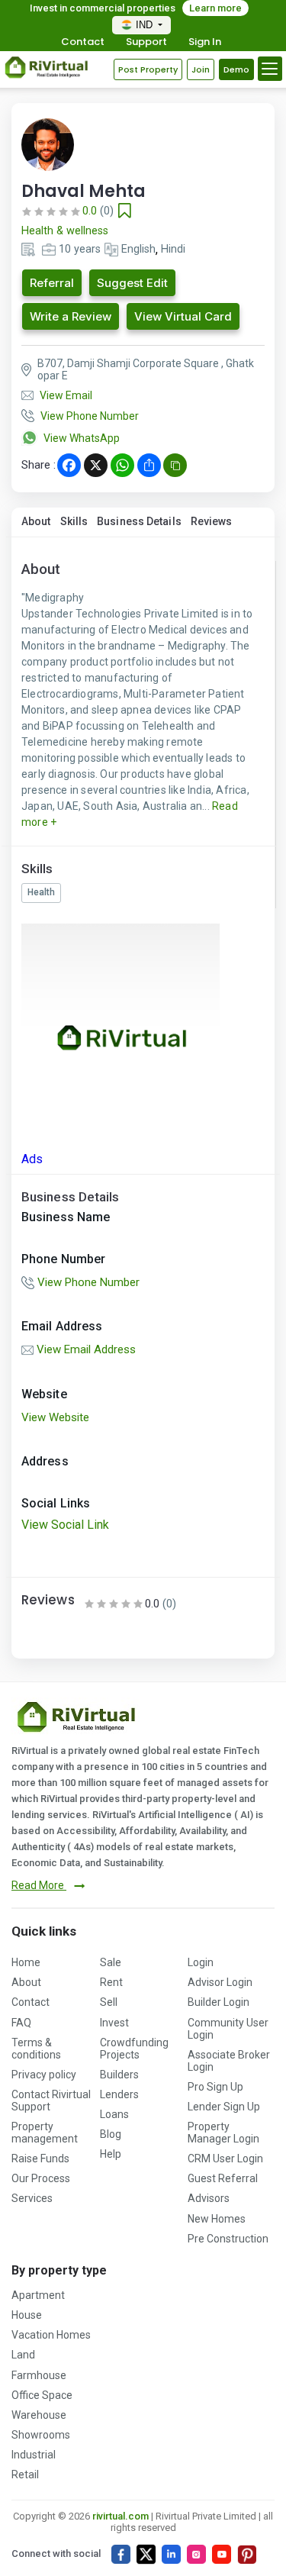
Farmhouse (39, 2375)
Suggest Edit (132, 283)
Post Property (148, 69)
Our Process (41, 2178)
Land (23, 2355)
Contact (83, 42)
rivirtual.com (121, 2516)
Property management (45, 2133)
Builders (119, 2075)
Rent (111, 1982)
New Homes (217, 2219)
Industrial (34, 2455)
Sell (109, 2002)
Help (111, 2154)
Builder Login (219, 2002)
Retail (25, 2474)
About (36, 521)
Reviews (212, 521)
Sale (111, 1962)
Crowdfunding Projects (134, 2049)
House (27, 2315)
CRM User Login (225, 2158)
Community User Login (228, 2029)
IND (146, 25)
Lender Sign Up (224, 2107)
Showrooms (41, 2435)
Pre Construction (228, 2239)
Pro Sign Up (215, 2087)
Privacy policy (44, 2075)
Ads (32, 1159)
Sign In (205, 42)
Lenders (119, 2094)
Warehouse (39, 2415)
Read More (39, 1885)
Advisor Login (220, 1982)
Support (146, 42)
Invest (114, 2023)
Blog (111, 2134)
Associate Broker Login (229, 2061)
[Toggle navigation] (270, 69)
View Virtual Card (183, 316)
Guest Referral (223, 2178)
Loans (114, 2114)
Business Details (139, 521)
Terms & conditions (36, 2049)
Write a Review (71, 316)
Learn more (215, 8)
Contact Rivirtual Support (51, 2100)
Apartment (38, 2295)
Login (201, 1962)
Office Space (42, 2395)
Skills (74, 521)
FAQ (21, 2023)
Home (26, 1962)
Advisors (209, 2198)
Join (201, 69)
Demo (236, 69)
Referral (52, 283)
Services (32, 2198)
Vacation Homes (51, 2335)
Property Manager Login (223, 2133)
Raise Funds (40, 2158)
